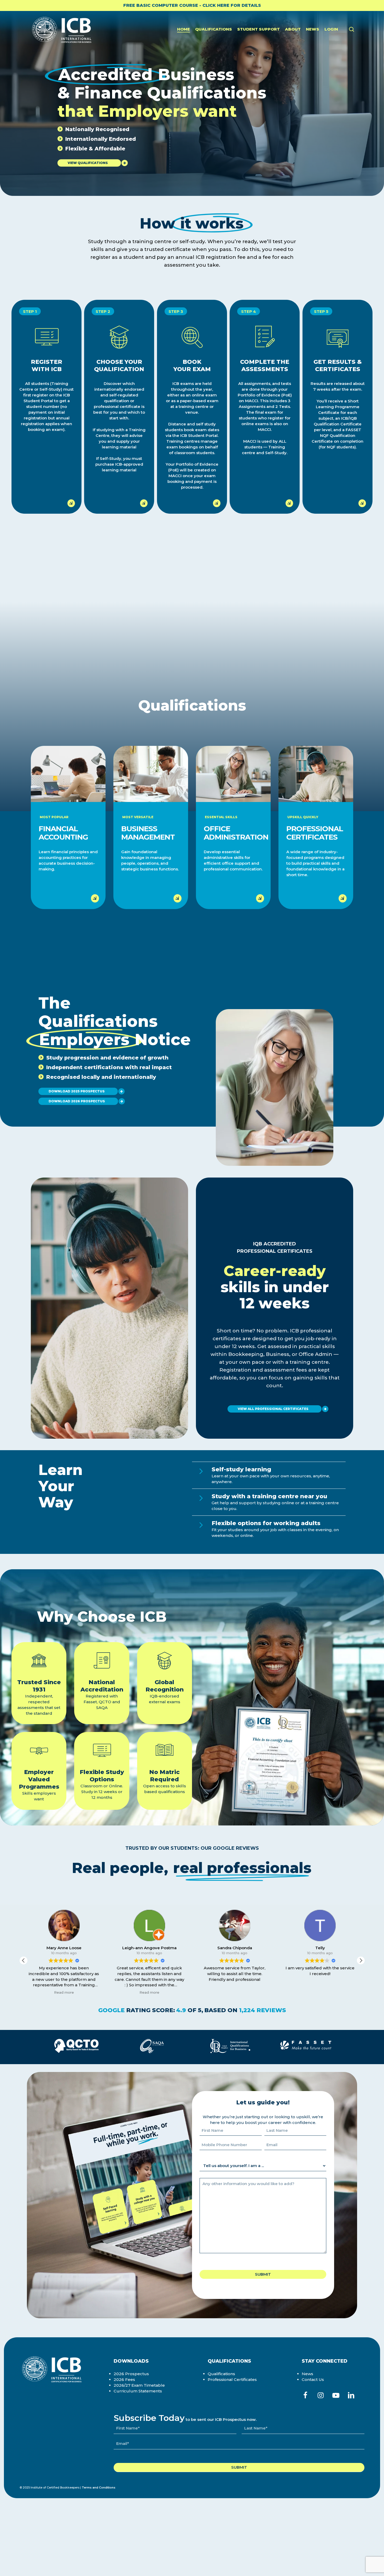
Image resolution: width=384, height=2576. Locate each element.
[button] (89, 163)
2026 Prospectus (131, 2374)
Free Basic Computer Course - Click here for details (192, 5)
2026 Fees (124, 2379)
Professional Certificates (232, 2379)
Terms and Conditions (99, 2487)
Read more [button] (64, 1992)
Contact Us (313, 2379)
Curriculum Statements (138, 2391)
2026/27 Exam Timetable (139, 2385)
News (307, 2374)
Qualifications (221, 2374)
